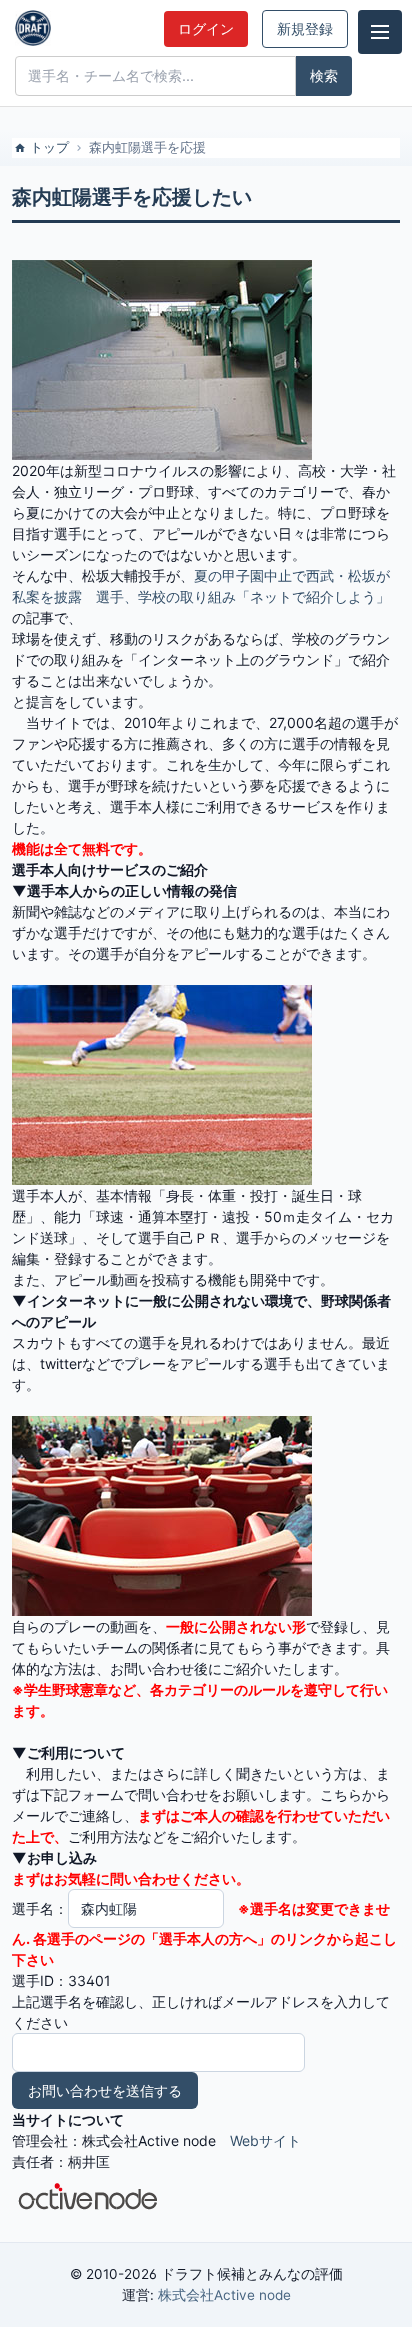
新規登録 (305, 29)
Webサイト (265, 2140)
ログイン (206, 29)
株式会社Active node (224, 2295)
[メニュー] (380, 32)
